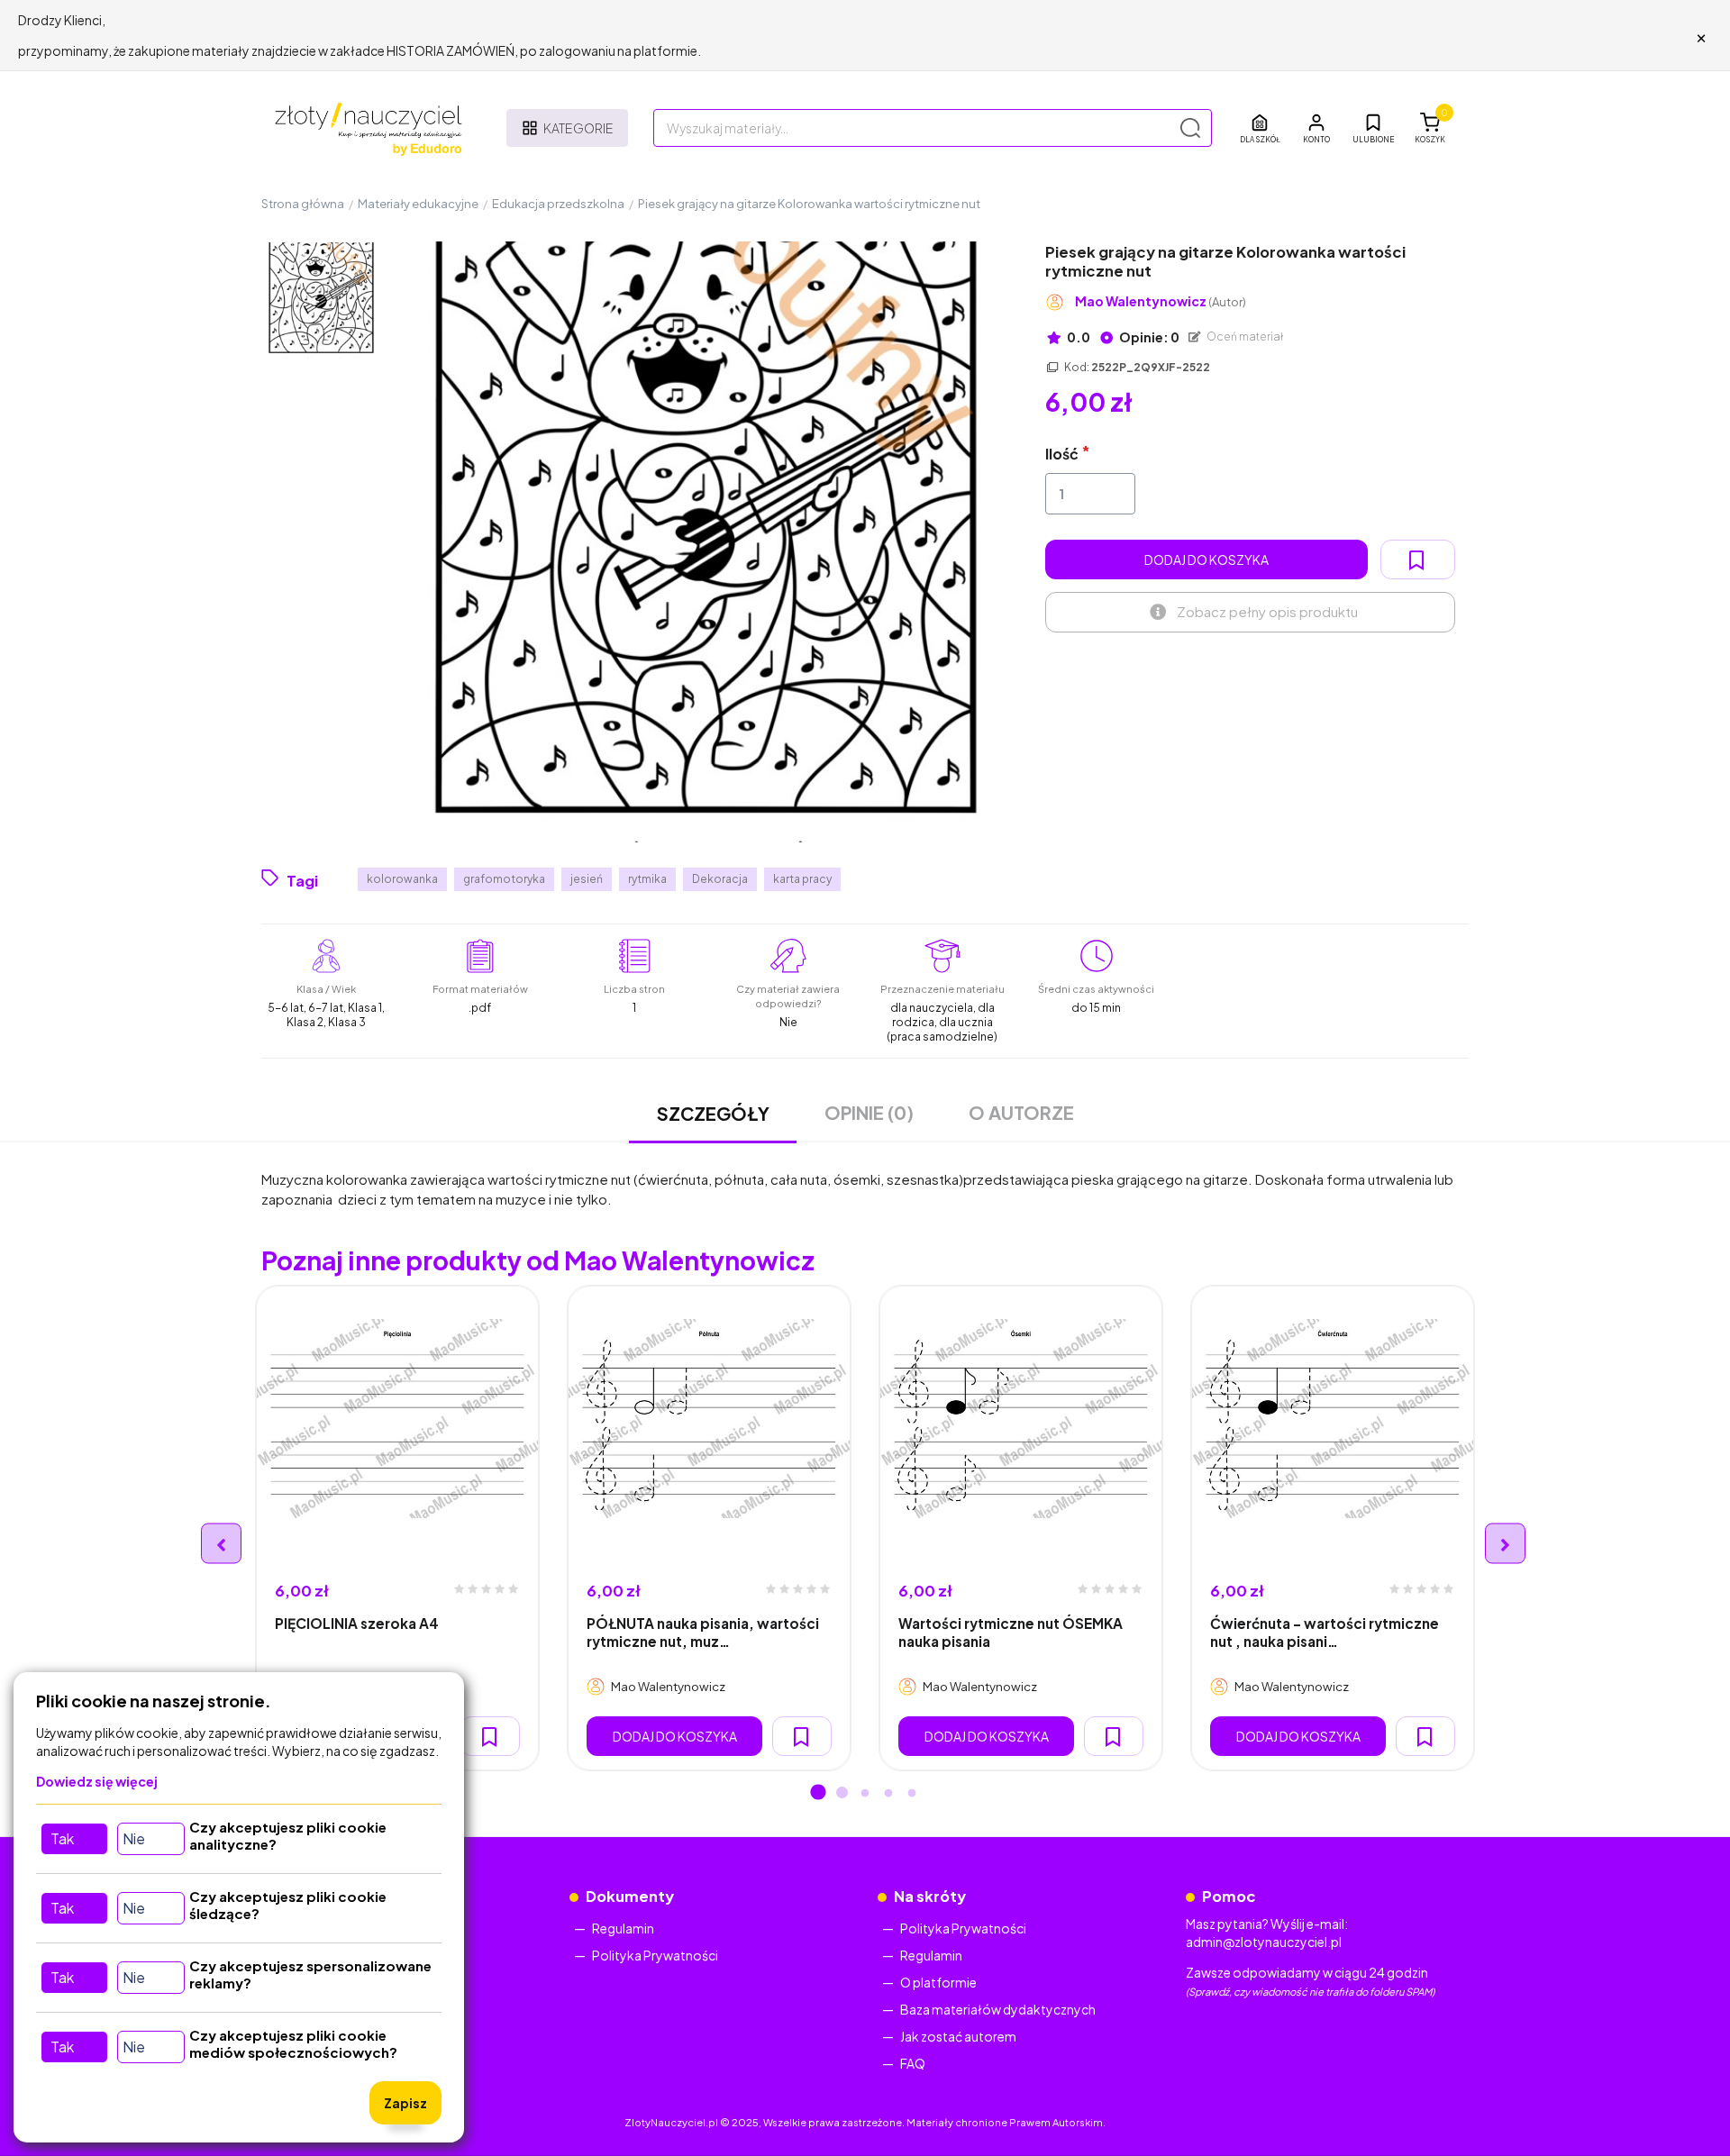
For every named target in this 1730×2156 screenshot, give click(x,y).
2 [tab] (842, 1794)
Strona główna (303, 204)
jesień (587, 879)
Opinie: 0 (1148, 337)
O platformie (938, 1982)
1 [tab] (818, 1794)
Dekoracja (720, 879)
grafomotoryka (504, 879)
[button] (1316, 128)
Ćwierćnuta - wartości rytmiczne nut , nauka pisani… (1325, 1632)
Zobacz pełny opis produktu (1267, 611)
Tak (62, 1838)
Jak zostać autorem (958, 2036)
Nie (134, 1838)
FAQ (913, 2063)
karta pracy (802, 879)
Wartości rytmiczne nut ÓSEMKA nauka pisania (1011, 1632)
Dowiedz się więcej (97, 1781)
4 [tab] (888, 1794)
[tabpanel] (397, 1528)
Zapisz (405, 2103)
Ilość (1062, 454)
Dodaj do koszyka (1206, 559)
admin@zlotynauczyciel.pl (1264, 1942)
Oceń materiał (1244, 337)
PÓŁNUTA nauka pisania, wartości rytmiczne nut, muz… (703, 1632)
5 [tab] (912, 1794)
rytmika (647, 879)
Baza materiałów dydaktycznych (998, 2009)
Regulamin (623, 1928)
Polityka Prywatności (655, 1955)
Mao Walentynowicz (1161, 301)
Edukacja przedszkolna (558, 204)
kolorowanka (402, 879)
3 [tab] (865, 1794)
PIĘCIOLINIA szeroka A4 (357, 1623)
